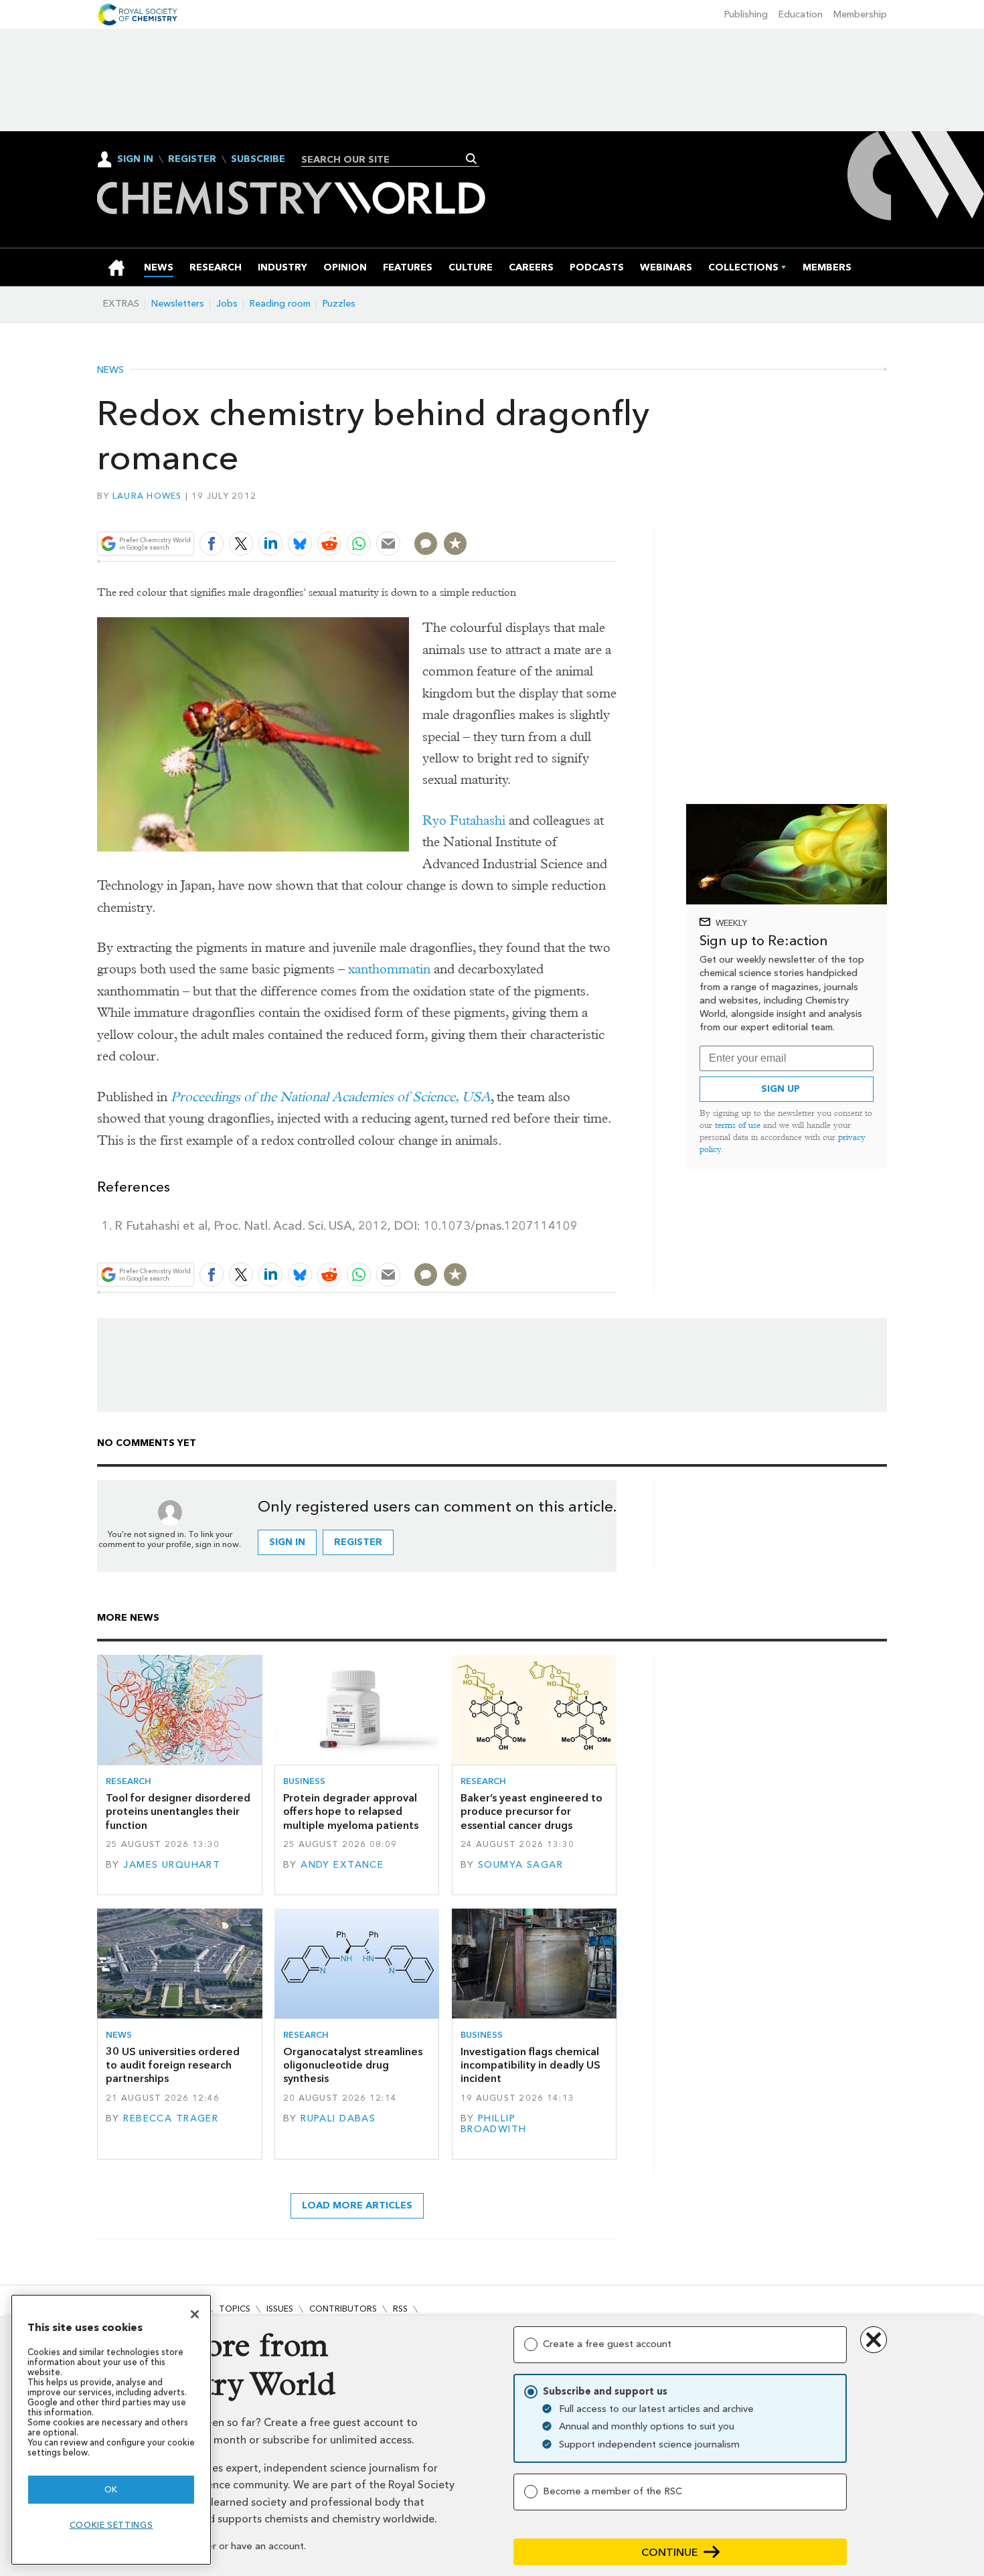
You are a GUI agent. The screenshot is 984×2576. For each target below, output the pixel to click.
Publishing (746, 14)
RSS (400, 2309)
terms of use (738, 1125)
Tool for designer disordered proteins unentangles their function (178, 1812)
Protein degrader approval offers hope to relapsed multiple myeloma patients (351, 1812)
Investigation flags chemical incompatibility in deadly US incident (530, 2065)
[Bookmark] (455, 544)
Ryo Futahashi (464, 820)
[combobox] (385, 159)
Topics (235, 2309)
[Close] (195, 2314)
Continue (670, 2552)
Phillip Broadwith (494, 2124)
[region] (111, 2430)
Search (472, 159)
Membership (860, 14)
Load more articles (357, 2205)
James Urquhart (172, 1865)
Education (801, 14)
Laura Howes (147, 496)
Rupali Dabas (338, 2118)
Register (192, 159)
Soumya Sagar (520, 1865)
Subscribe (258, 159)
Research (129, 1781)
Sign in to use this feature (553, 512)
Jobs (227, 304)
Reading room (280, 304)
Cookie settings (111, 2525)
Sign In (135, 159)
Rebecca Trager (171, 2118)
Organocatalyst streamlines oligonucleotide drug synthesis (353, 2065)
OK (111, 2489)
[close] (616, 512)
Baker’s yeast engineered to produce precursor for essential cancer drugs (531, 1812)
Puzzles (339, 304)
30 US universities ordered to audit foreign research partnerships (173, 2065)
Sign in (287, 1542)
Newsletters (178, 304)
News (110, 370)
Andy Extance (342, 1865)
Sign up (781, 1089)
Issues (280, 2309)
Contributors (343, 2309)
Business (304, 1781)
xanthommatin (389, 969)
